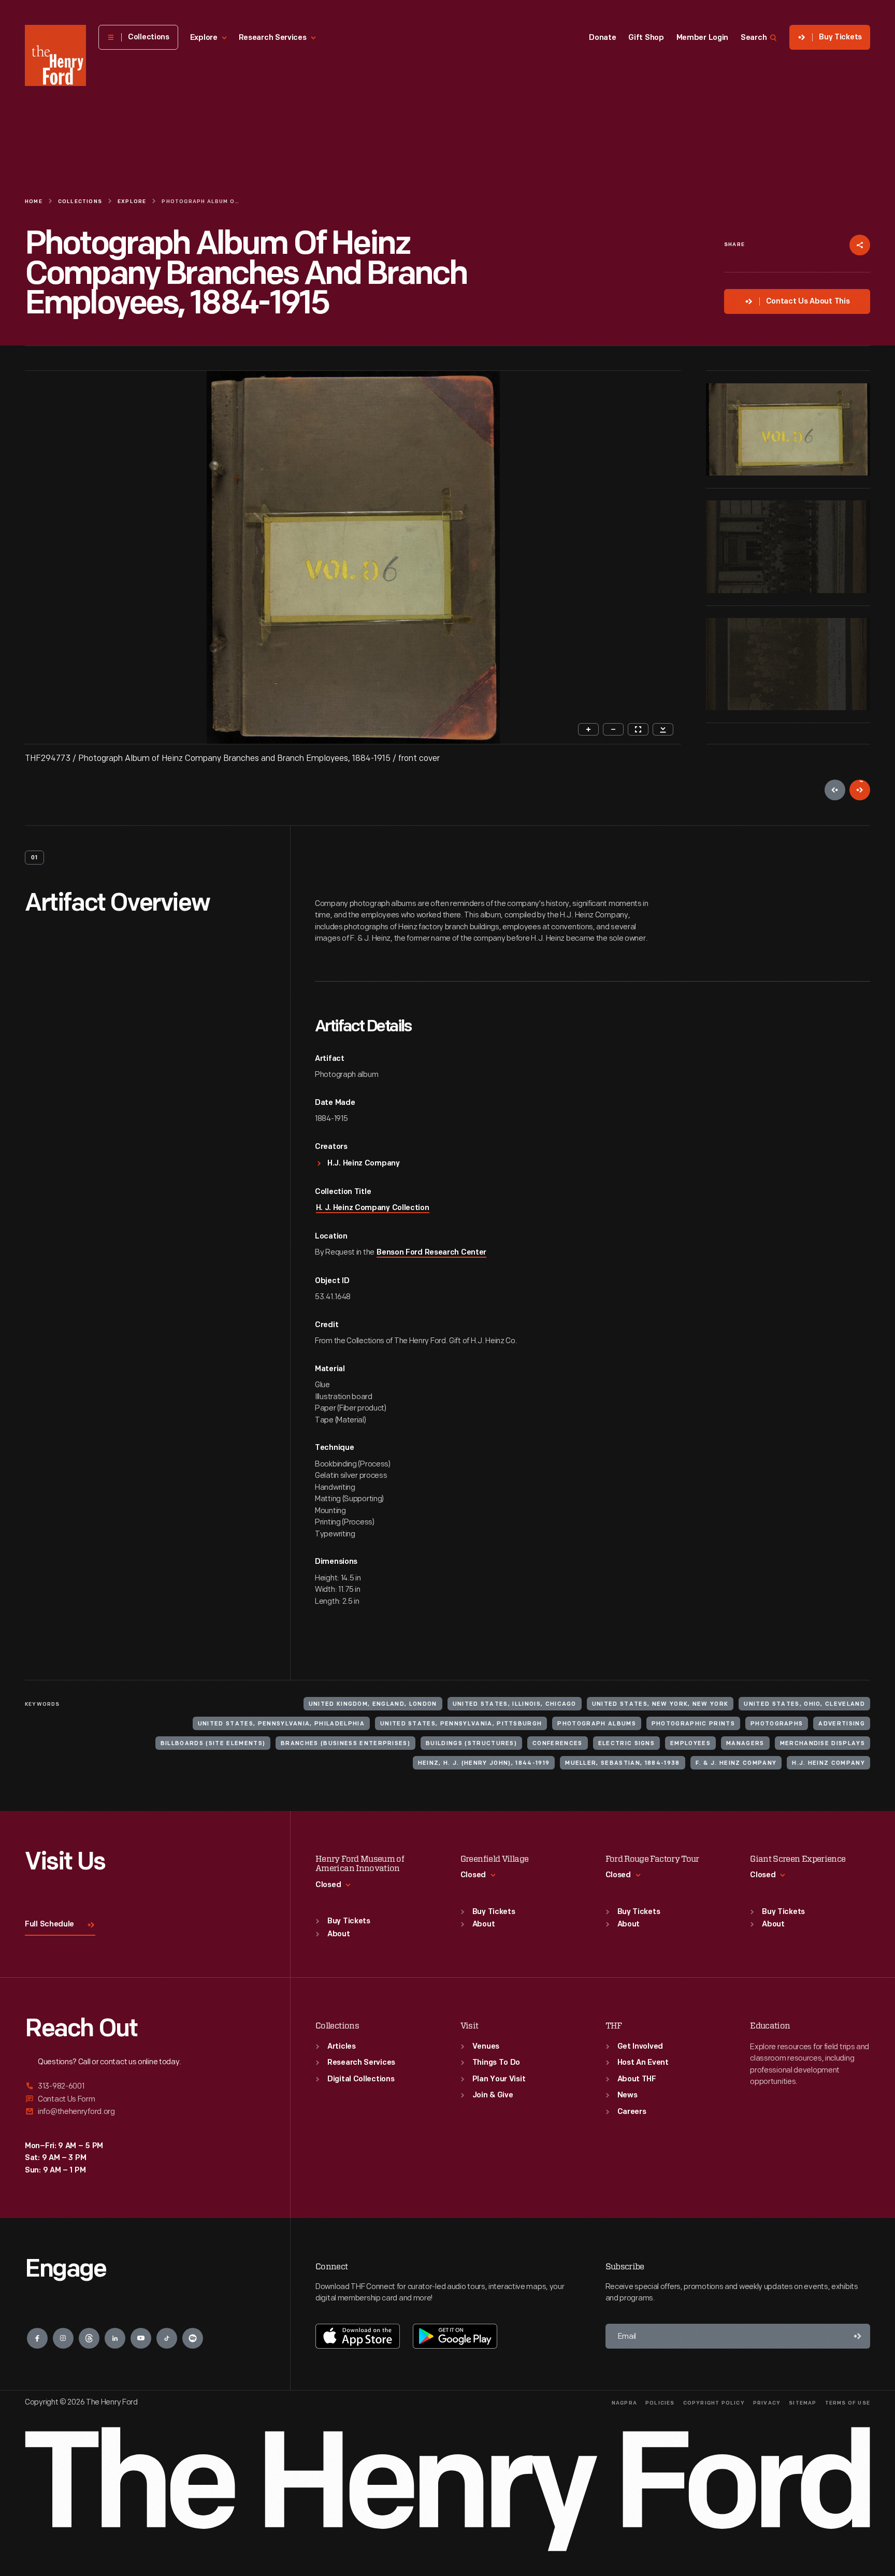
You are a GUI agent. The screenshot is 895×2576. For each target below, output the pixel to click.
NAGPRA (624, 2403)
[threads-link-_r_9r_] (89, 2338)
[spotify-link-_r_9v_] (193, 2338)
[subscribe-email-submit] (858, 2336)
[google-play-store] (455, 2336)
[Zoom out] (613, 729)
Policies (660, 2403)
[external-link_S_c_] (145, 2112)
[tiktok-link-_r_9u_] (167, 2338)
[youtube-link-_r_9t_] (141, 2338)
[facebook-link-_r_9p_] (37, 2338)
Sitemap (803, 2403)
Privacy (767, 2403)
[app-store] (358, 2336)
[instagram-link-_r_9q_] (63, 2338)
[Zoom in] (588, 729)
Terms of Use (848, 2403)
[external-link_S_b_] (145, 2099)
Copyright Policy (714, 2403)
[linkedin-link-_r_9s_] (115, 2338)
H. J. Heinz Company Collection (373, 1208)
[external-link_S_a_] (145, 2087)
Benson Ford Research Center (431, 1253)
